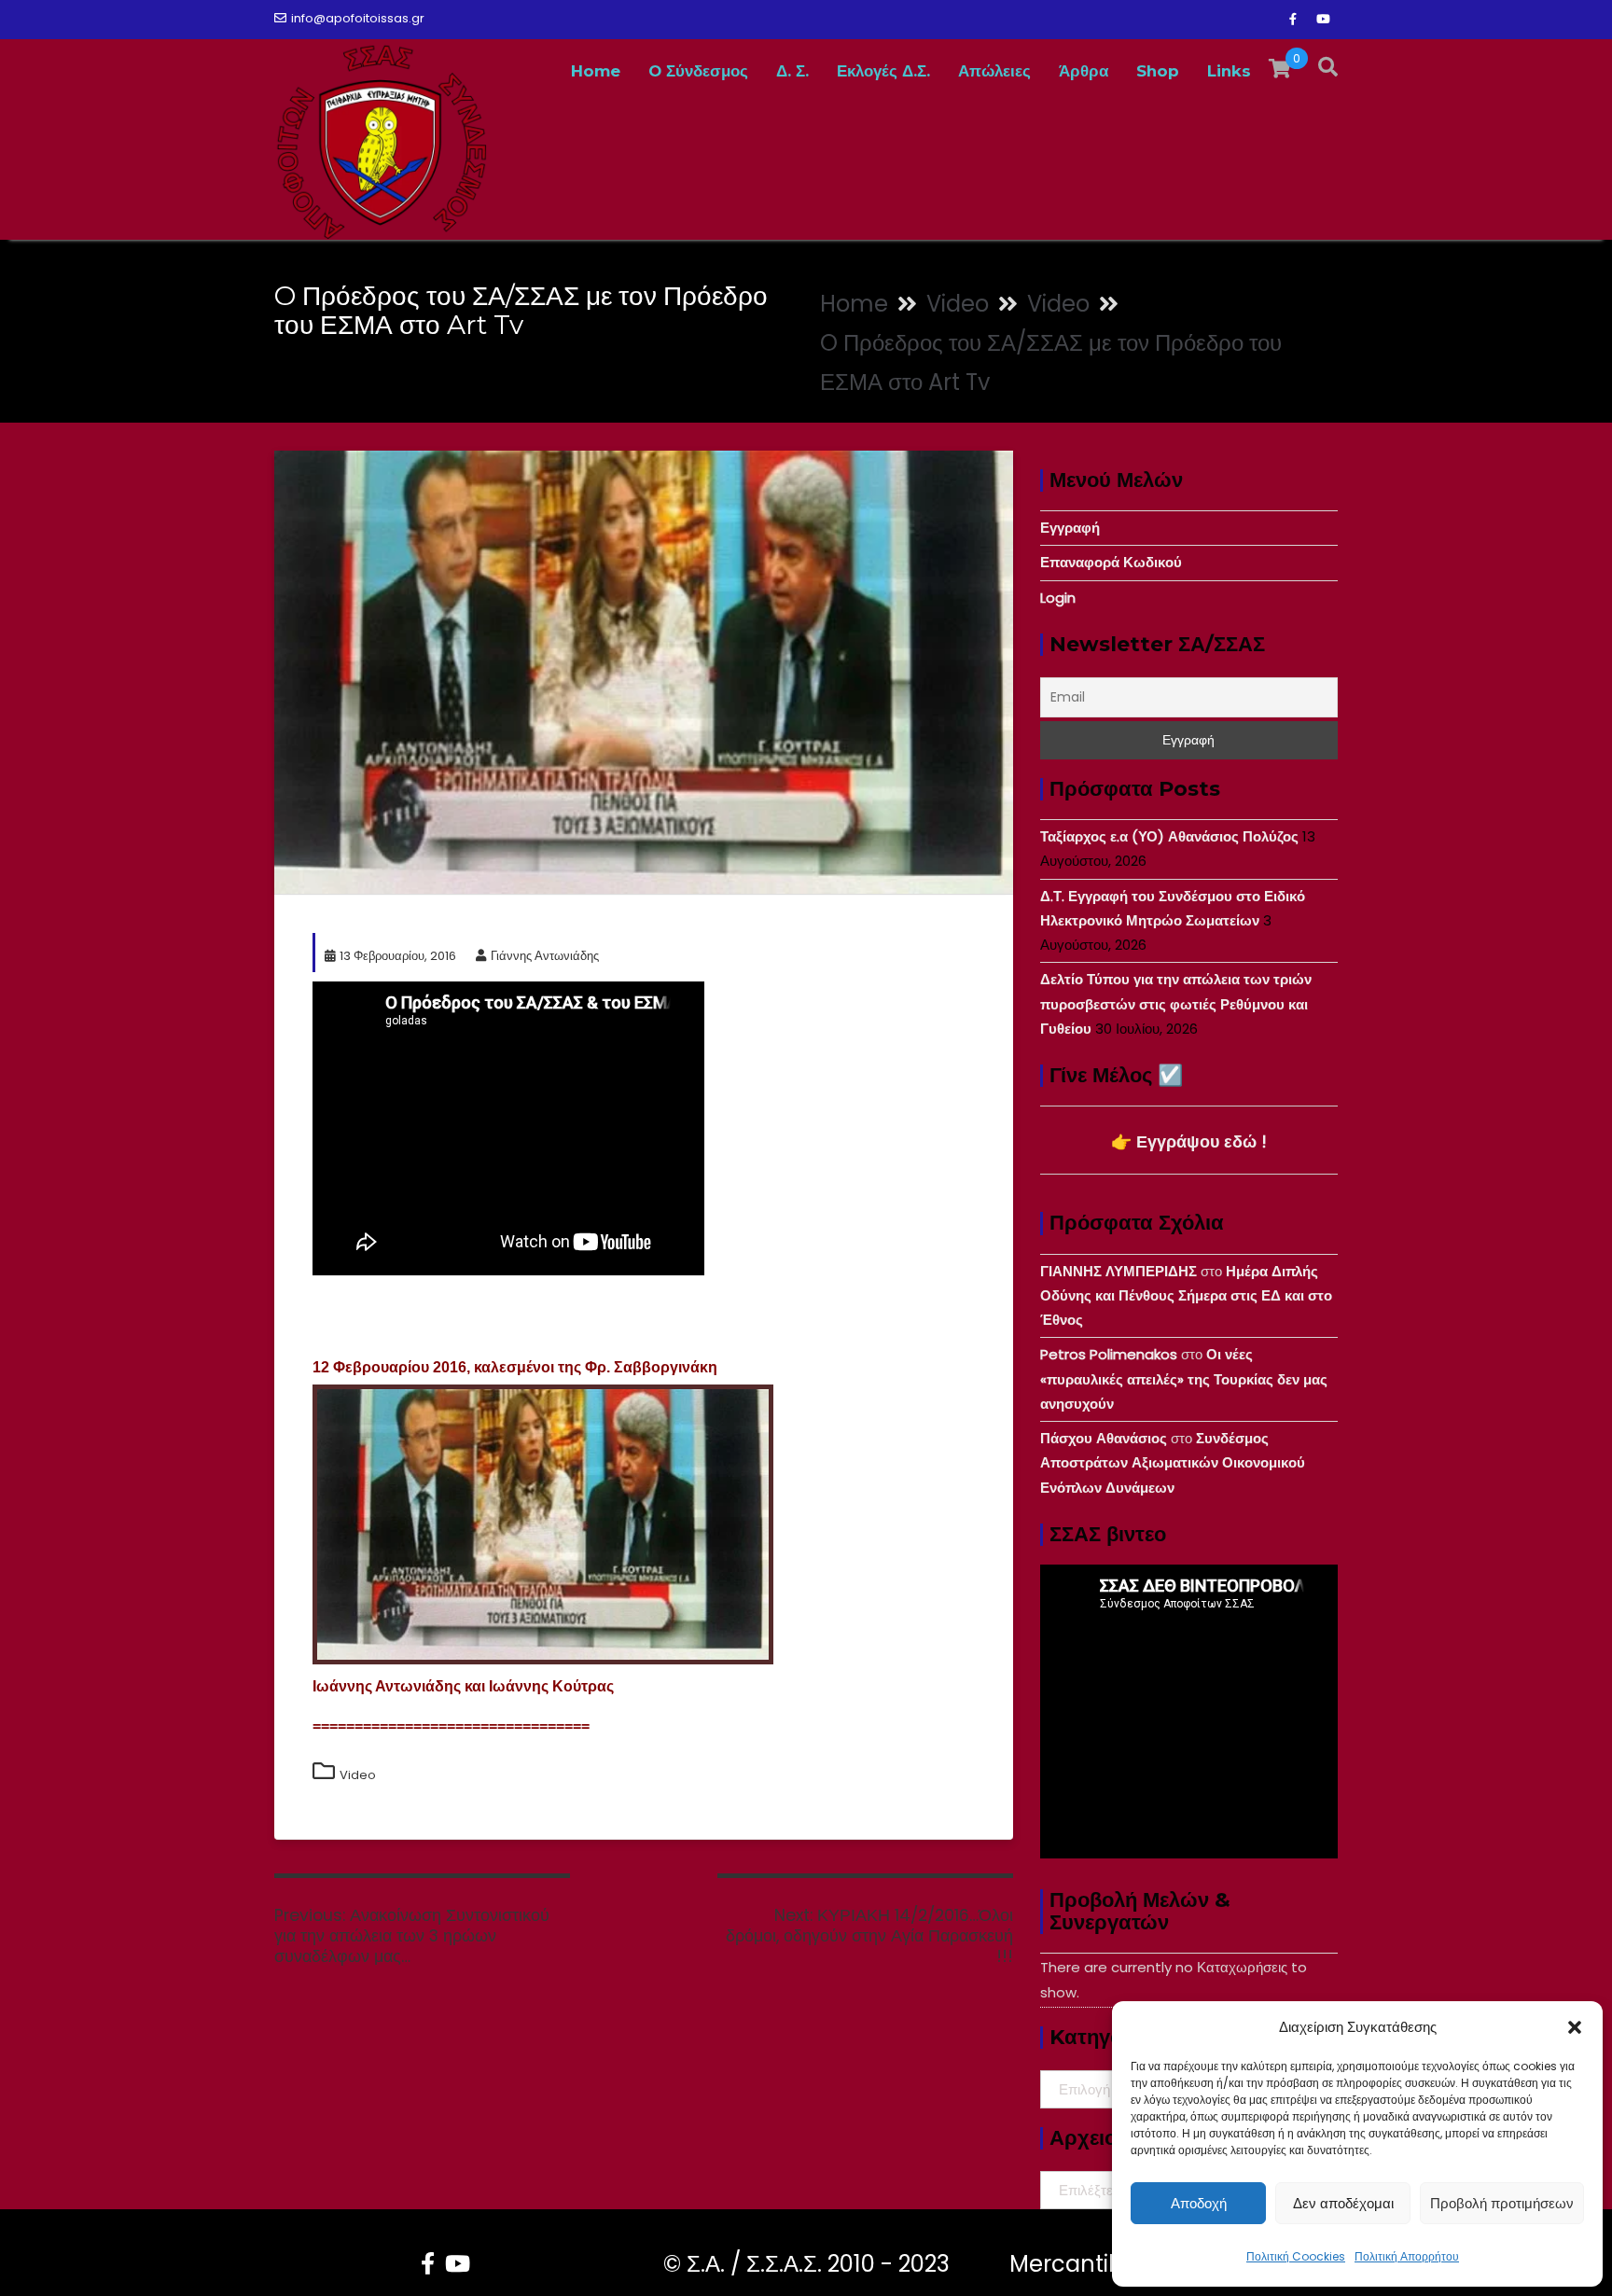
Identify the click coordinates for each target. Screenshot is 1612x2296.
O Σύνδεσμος (698, 71)
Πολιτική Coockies (1296, 2256)
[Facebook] (1293, 20)
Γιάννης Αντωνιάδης (545, 956)
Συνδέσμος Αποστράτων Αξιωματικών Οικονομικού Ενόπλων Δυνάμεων (1173, 1463)
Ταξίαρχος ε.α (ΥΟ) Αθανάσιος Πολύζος (1169, 836)
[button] (1575, 2027)
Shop (1158, 71)
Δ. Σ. (792, 71)
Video (358, 1775)
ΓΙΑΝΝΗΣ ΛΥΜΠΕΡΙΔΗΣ (1119, 1271)
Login (1058, 598)
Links (1229, 71)
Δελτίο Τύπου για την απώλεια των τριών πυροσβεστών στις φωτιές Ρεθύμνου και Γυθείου (1176, 1004)
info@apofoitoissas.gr (358, 18)
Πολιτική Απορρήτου (1407, 2256)
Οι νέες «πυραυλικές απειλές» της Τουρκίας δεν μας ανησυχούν (1184, 1379)
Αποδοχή (1199, 2203)
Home (596, 71)
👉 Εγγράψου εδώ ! (1189, 1141)
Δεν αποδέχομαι (1343, 2203)
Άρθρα (1084, 71)
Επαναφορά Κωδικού (1111, 562)
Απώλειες (994, 71)
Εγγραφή (1070, 528)
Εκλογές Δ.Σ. (883, 71)
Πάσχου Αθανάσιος (1104, 1438)
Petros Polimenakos (1109, 1354)
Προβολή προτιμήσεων (1502, 2203)
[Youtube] (1323, 20)
